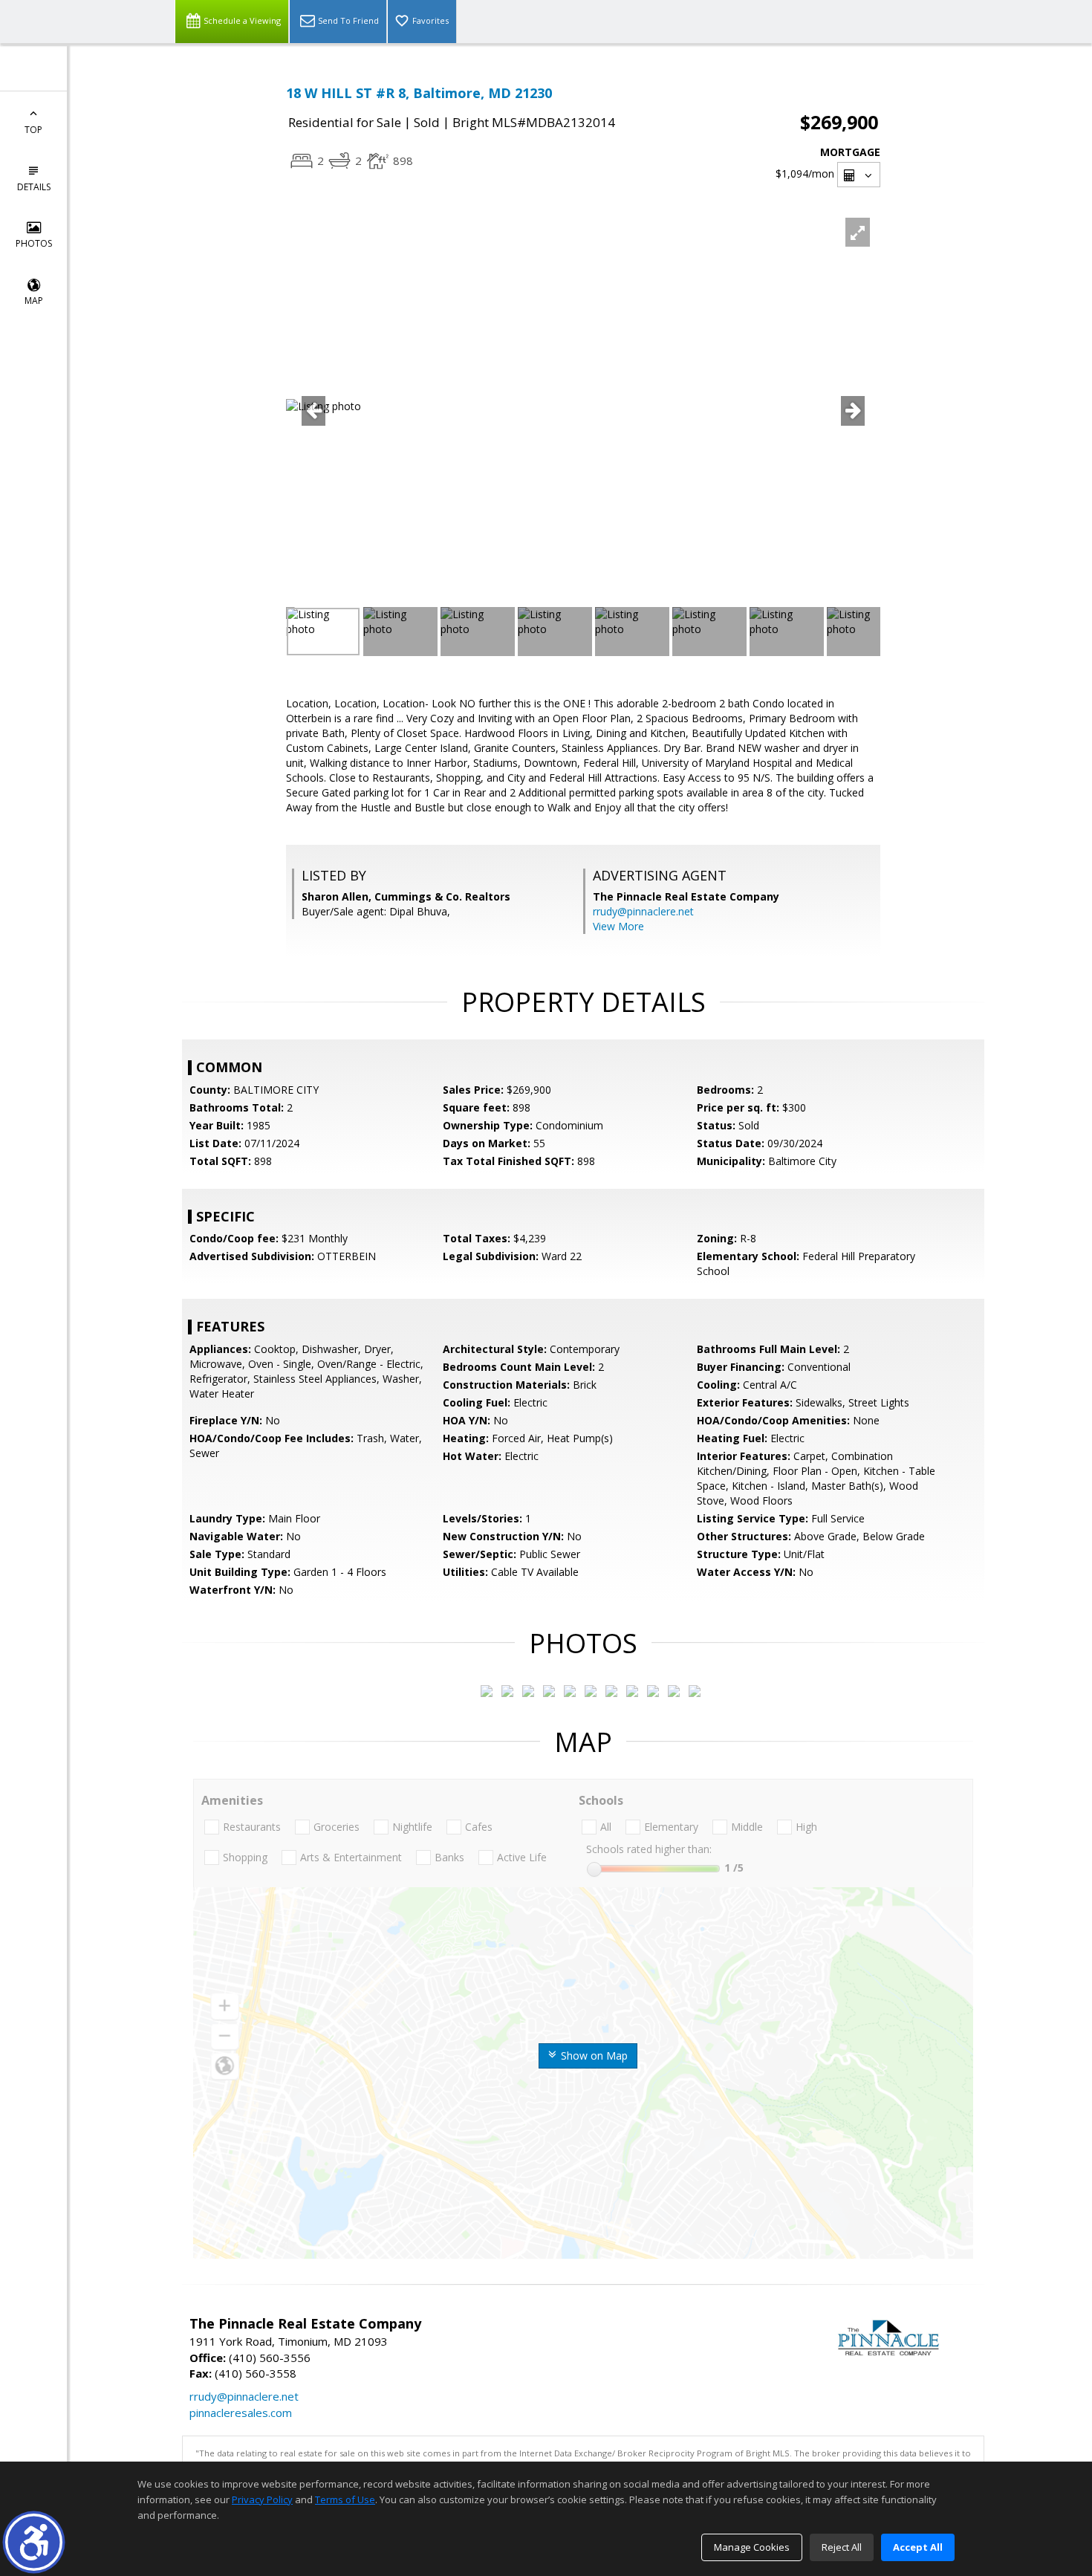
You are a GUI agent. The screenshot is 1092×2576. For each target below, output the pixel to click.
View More (618, 926)
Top (33, 130)
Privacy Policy (262, 2499)
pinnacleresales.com (241, 2413)
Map (34, 301)
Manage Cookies (752, 2547)
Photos (34, 243)
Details (34, 187)
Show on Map (593, 2056)
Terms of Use (345, 2499)
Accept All (918, 2547)
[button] (34, 2542)
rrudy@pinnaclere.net (643, 911)
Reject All (842, 2547)
